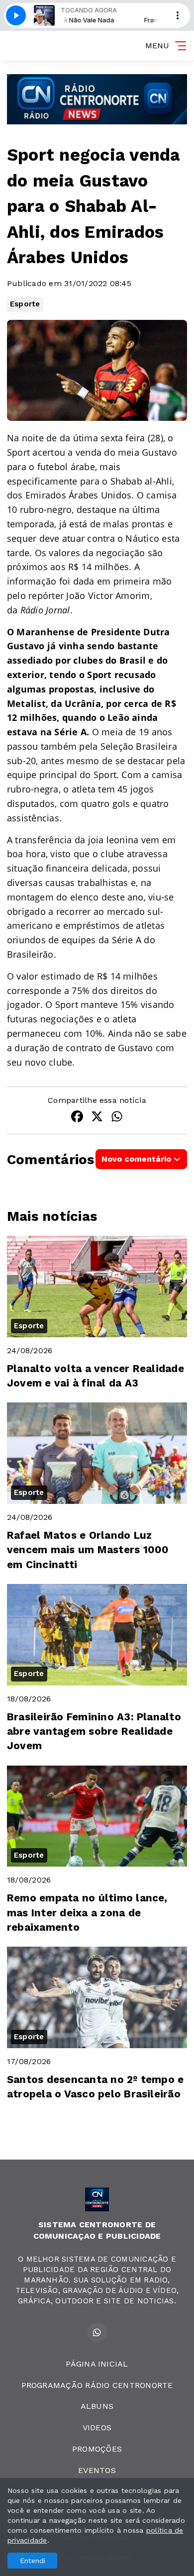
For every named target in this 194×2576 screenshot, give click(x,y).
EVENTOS (97, 2470)
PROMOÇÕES (97, 2449)
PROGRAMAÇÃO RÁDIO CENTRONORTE (97, 2385)
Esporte (25, 304)
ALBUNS (97, 2406)
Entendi (33, 2561)
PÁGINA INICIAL (97, 2364)
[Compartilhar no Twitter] (97, 1118)
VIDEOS (97, 2427)
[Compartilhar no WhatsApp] (117, 1118)
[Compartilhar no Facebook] (77, 1118)
